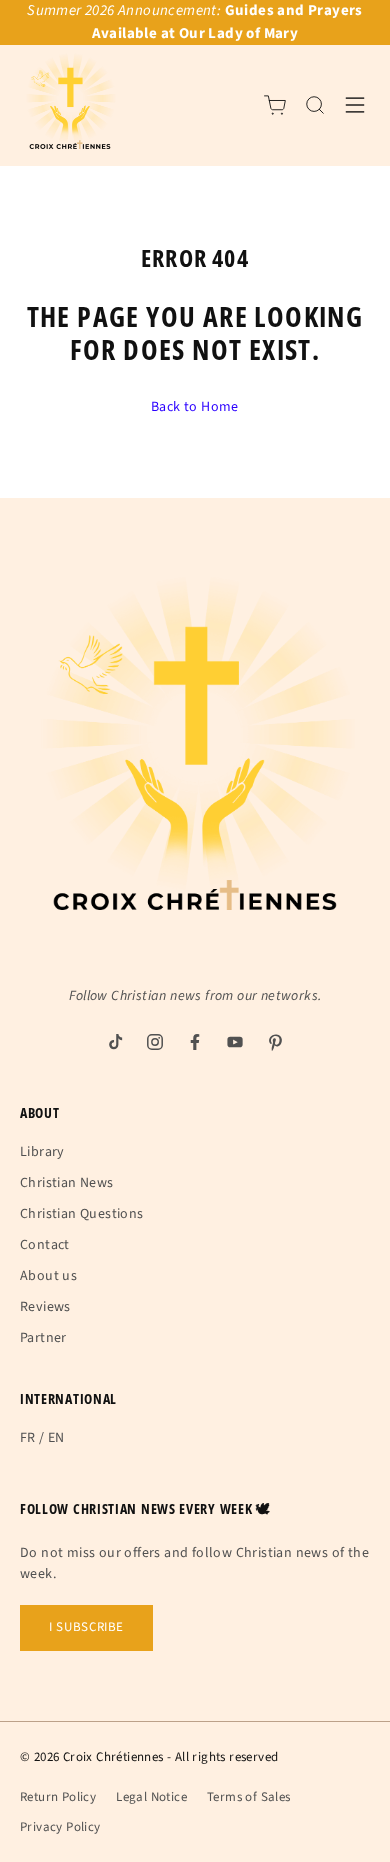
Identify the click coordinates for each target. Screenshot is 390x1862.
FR (28, 1438)
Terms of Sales (249, 1797)
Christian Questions (82, 1214)
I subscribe (86, 1627)
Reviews (45, 1307)
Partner (43, 1338)
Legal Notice (151, 1797)
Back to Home (195, 407)
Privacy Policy (60, 1827)
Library (42, 1152)
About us (48, 1276)
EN (56, 1438)
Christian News (67, 1183)
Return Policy (58, 1797)
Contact (45, 1245)
